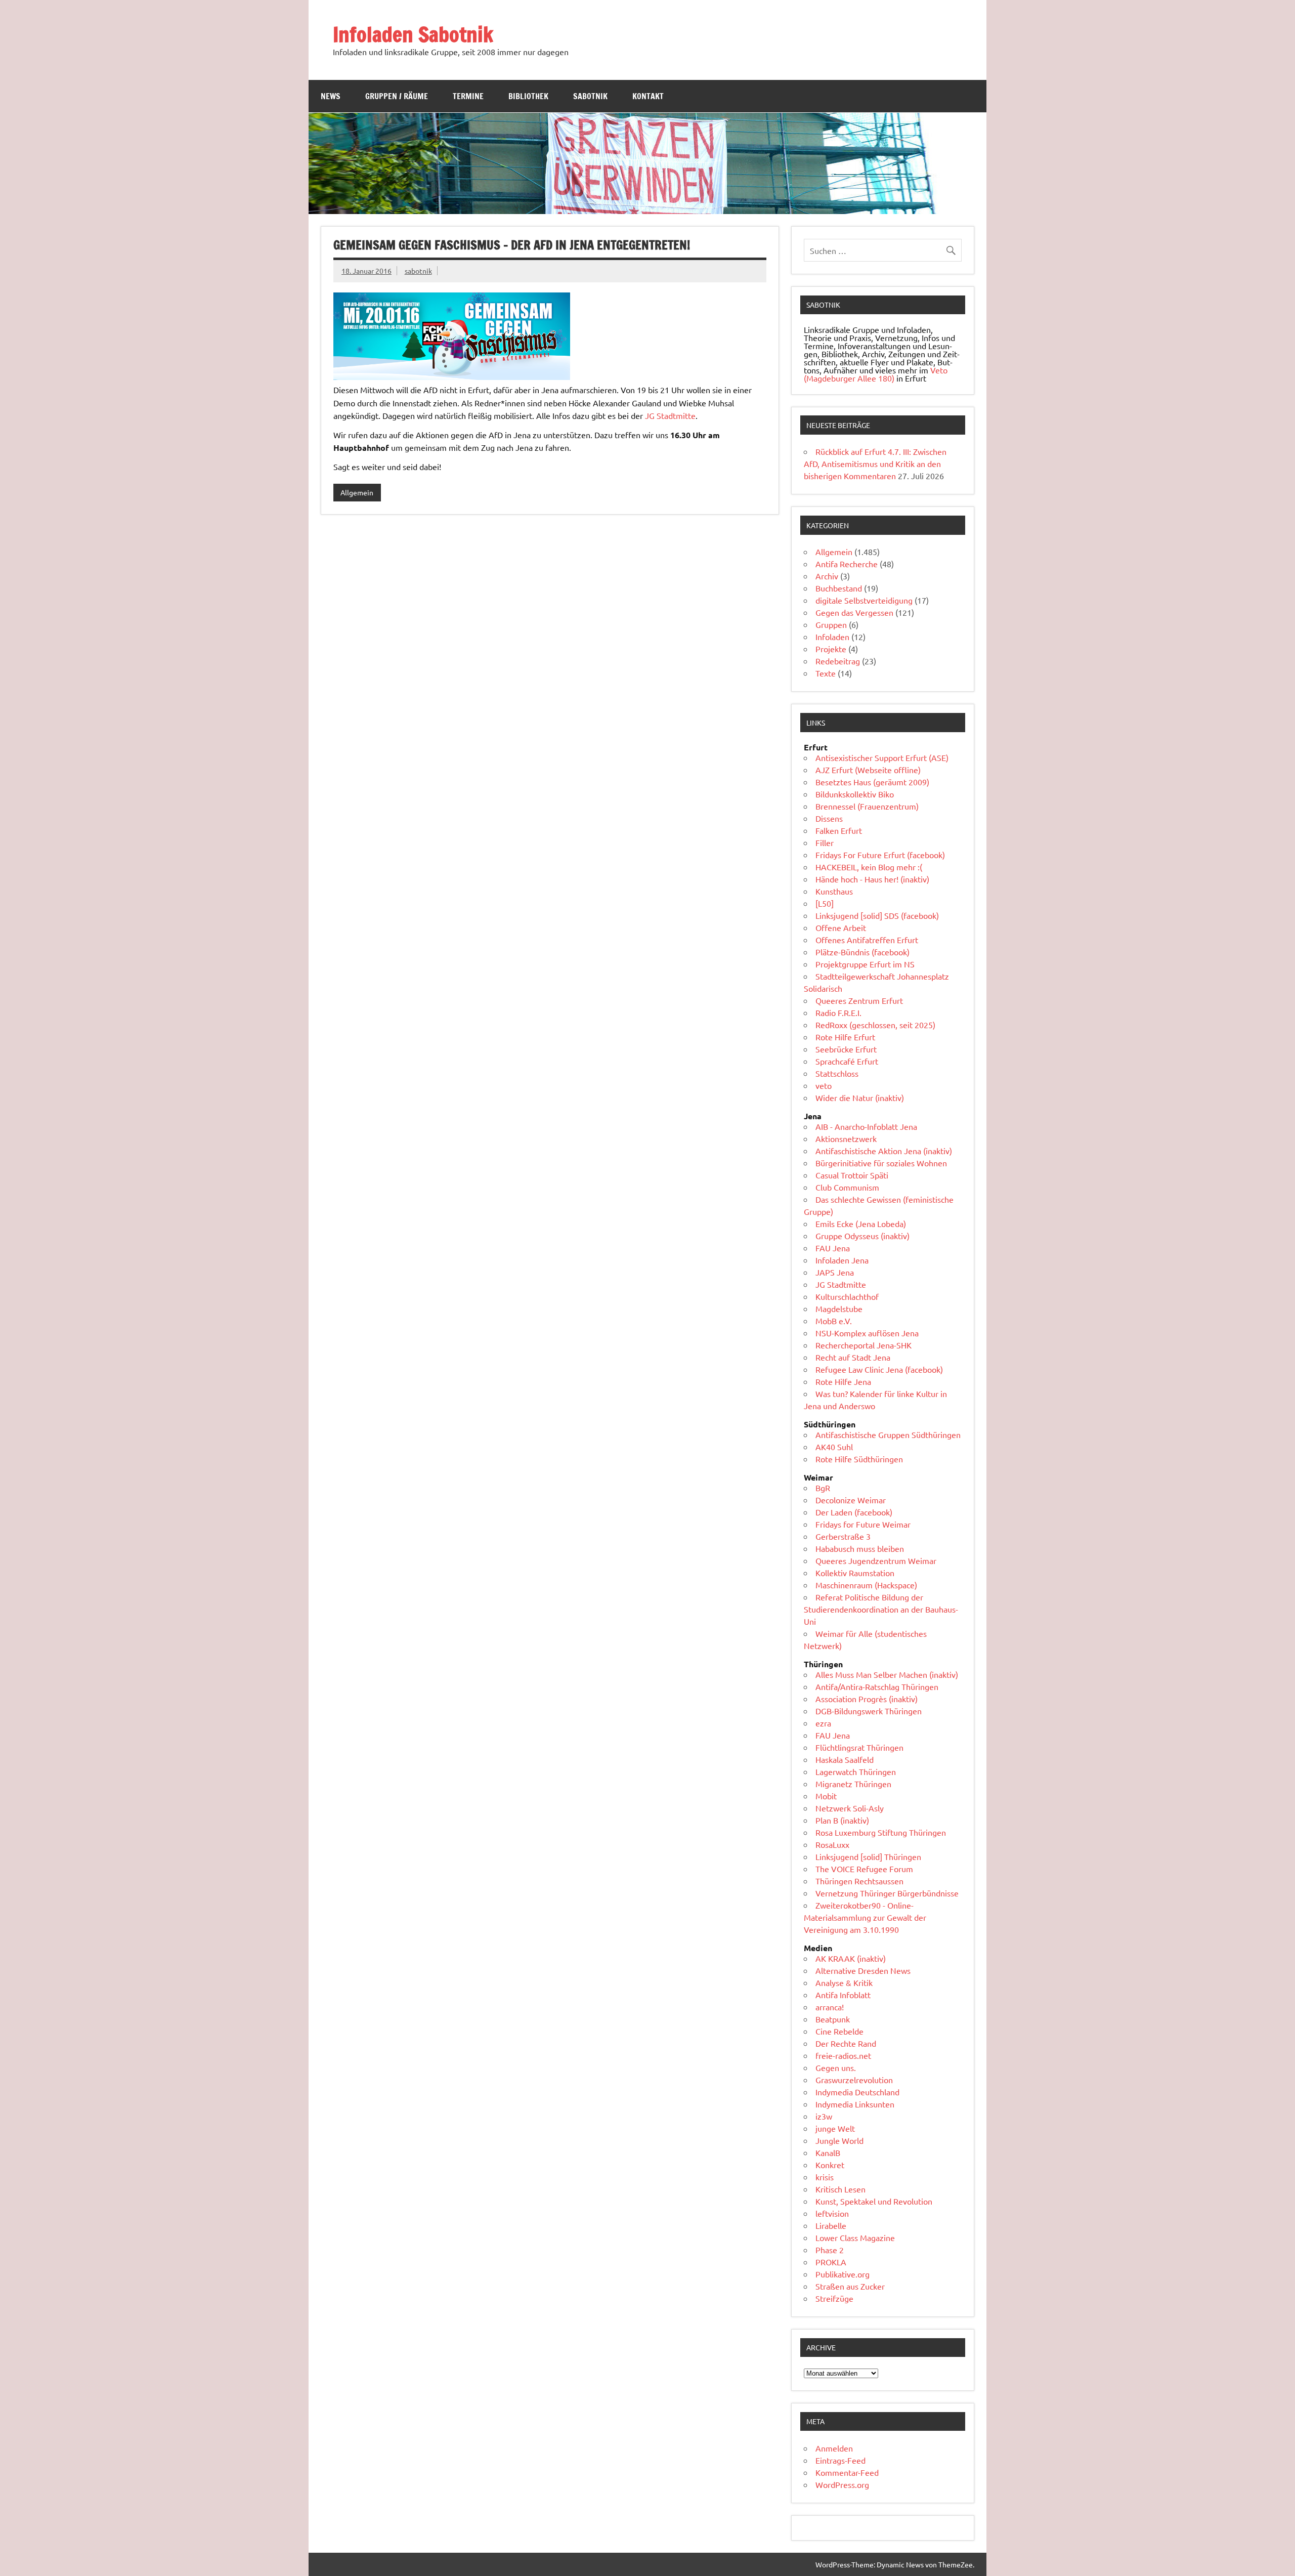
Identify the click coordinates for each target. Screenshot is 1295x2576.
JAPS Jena (835, 1272)
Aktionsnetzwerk (846, 1138)
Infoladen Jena (842, 1260)
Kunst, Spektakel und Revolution (874, 2201)
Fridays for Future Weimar (863, 1524)
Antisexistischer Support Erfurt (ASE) (882, 757)
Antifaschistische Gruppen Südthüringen (888, 1434)
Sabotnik (590, 96)
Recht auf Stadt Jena (853, 1357)
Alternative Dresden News (863, 1970)
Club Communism (847, 1187)
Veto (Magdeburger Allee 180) (876, 374)
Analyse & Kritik (844, 1982)
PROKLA (831, 2262)
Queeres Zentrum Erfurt (859, 1000)
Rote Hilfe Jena (843, 1381)
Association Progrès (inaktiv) (867, 1699)
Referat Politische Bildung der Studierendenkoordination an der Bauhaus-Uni (881, 1609)
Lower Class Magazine (855, 2237)
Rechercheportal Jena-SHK (864, 1345)
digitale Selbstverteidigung (864, 600)
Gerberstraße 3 (843, 1536)
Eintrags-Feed (840, 2460)
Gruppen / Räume (397, 96)
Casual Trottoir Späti (852, 1175)
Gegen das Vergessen (854, 612)
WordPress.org (842, 2484)
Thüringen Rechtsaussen (859, 1881)
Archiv (827, 576)
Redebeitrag (838, 661)
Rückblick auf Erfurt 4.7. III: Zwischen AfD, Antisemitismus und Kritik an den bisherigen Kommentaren (875, 463)
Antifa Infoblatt (843, 1995)
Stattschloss (837, 1073)
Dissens (829, 818)
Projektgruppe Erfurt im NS (865, 964)
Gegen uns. (836, 2067)
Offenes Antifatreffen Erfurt (867, 940)
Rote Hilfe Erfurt (845, 1037)
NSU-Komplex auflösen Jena (867, 1333)
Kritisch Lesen (840, 2189)
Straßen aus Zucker (850, 2286)
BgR (823, 1488)
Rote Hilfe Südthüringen (859, 1459)
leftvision (832, 2213)
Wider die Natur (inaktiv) (860, 1097)
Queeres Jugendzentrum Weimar (876, 1560)
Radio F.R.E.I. (838, 1012)
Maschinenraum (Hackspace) (866, 1585)
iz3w (824, 2116)
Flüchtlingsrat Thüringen (859, 1747)
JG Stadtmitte (670, 415)
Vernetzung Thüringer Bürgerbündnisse (887, 1893)
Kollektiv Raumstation (855, 1573)
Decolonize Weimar (851, 1500)
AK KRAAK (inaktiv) (851, 1958)
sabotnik (418, 271)
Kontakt (648, 96)
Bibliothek (528, 96)
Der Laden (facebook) (854, 1512)
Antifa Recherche (847, 564)
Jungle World (839, 2140)
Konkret (830, 2165)
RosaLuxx (832, 1844)
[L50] (825, 903)
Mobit (826, 1796)
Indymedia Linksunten (855, 2104)
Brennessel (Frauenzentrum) (867, 806)
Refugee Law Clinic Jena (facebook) (879, 1369)
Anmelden (834, 2448)
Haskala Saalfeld (845, 1759)
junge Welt (835, 2128)
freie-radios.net (843, 2055)
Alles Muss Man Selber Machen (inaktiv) (887, 1674)
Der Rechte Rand (846, 2043)
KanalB (828, 2152)
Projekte (831, 649)
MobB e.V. (834, 1321)
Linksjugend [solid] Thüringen (868, 1856)
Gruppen (831, 624)
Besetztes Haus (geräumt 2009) (872, 782)
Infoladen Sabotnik (413, 34)
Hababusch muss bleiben (860, 1548)
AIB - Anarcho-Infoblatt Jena (866, 1126)
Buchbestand (839, 588)
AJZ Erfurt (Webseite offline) (868, 770)
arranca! (830, 2007)
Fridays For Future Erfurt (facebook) (880, 855)
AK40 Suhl (834, 1447)
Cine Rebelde (839, 2031)
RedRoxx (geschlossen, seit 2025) (875, 1025)
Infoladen (832, 637)
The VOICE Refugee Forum (864, 1869)
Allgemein (357, 492)
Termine (468, 96)
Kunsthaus (834, 891)
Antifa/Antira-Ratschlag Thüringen (877, 1686)
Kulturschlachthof (847, 1296)
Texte (826, 673)
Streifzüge (834, 2298)
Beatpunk (833, 2019)
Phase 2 (830, 2250)
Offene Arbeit (841, 927)
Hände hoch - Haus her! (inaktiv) (872, 879)
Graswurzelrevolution (854, 2080)
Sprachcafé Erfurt (847, 1061)
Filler (825, 842)
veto (824, 1085)
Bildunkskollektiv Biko (855, 794)
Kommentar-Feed (847, 2472)
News (331, 96)
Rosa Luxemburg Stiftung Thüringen (881, 1832)
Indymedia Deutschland (857, 2092)
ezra (823, 1723)
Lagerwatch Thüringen (856, 1771)
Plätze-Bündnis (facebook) (862, 952)
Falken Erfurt (839, 830)
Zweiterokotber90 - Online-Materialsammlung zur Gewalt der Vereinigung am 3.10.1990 (865, 1917)
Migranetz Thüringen (853, 1784)
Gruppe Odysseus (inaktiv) (862, 1236)
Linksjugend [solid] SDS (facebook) (877, 915)
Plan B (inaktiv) (842, 1820)
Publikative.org (843, 2274)
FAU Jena (833, 1248)
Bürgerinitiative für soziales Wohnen (881, 1163)
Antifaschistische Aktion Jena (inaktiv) (884, 1151)
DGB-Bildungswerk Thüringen (869, 1711)
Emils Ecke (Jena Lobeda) (861, 1223)
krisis (825, 2177)
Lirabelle (831, 2225)
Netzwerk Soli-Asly (850, 1808)
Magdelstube (839, 1308)
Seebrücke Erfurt (846, 1049)
